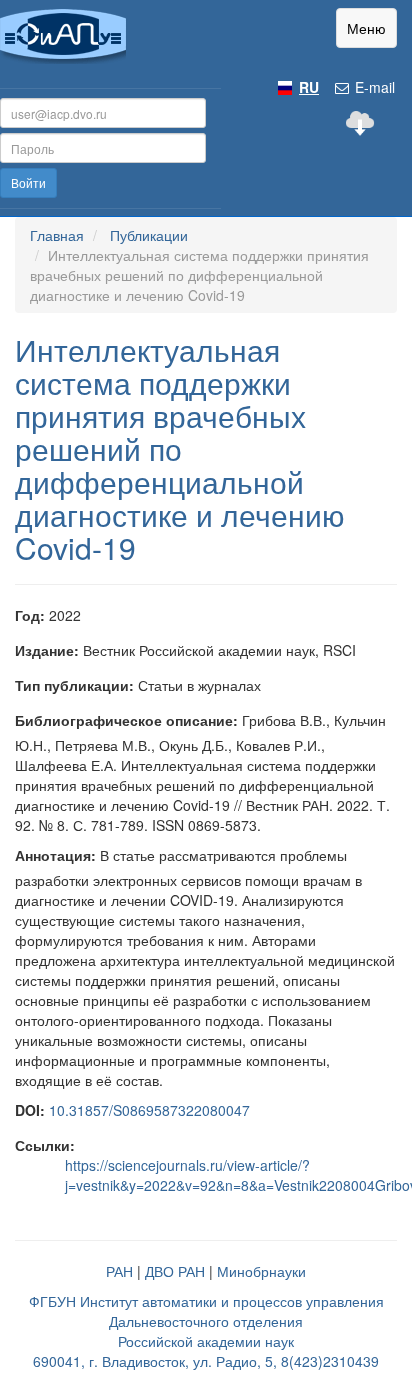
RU (309, 87)
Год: (30, 615)
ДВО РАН (175, 1271)
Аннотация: (55, 855)
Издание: (47, 650)
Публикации (149, 235)
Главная (57, 235)
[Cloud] (360, 123)
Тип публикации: (74, 685)
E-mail (373, 87)
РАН (119, 1271)
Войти (28, 182)
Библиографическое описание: (126, 720)
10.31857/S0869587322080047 (149, 1110)
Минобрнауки (261, 1271)
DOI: (30, 1110)
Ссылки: (45, 1145)
